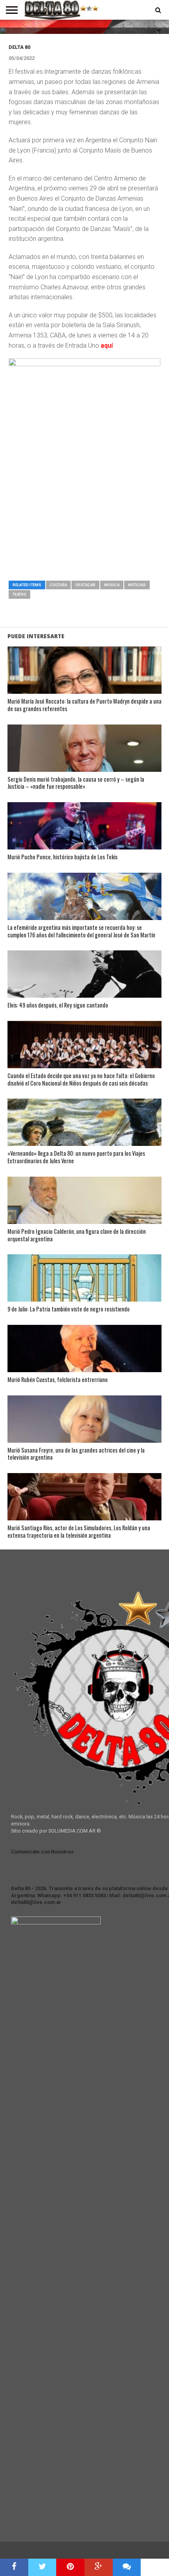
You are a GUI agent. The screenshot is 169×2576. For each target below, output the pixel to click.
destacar (85, 585)
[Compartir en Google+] (99, 2567)
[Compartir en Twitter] (42, 2567)
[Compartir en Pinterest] (70, 2567)
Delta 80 (19, 47)
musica (112, 585)
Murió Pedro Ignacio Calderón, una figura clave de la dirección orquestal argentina (77, 1235)
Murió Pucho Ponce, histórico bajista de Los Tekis (62, 857)
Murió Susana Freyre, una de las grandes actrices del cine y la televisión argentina (76, 1454)
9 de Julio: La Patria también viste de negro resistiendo (69, 1309)
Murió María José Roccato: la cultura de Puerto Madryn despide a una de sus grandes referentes (84, 705)
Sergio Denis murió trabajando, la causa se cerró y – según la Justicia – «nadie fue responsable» (76, 783)
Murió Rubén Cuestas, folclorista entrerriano (58, 1380)
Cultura (58, 585)
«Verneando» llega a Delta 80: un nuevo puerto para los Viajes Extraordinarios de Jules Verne (76, 1157)
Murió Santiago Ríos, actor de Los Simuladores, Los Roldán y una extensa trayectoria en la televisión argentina (79, 1532)
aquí (107, 346)
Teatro (19, 594)
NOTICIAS (137, 585)
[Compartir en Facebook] (14, 2567)
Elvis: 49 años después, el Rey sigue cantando (58, 1005)
